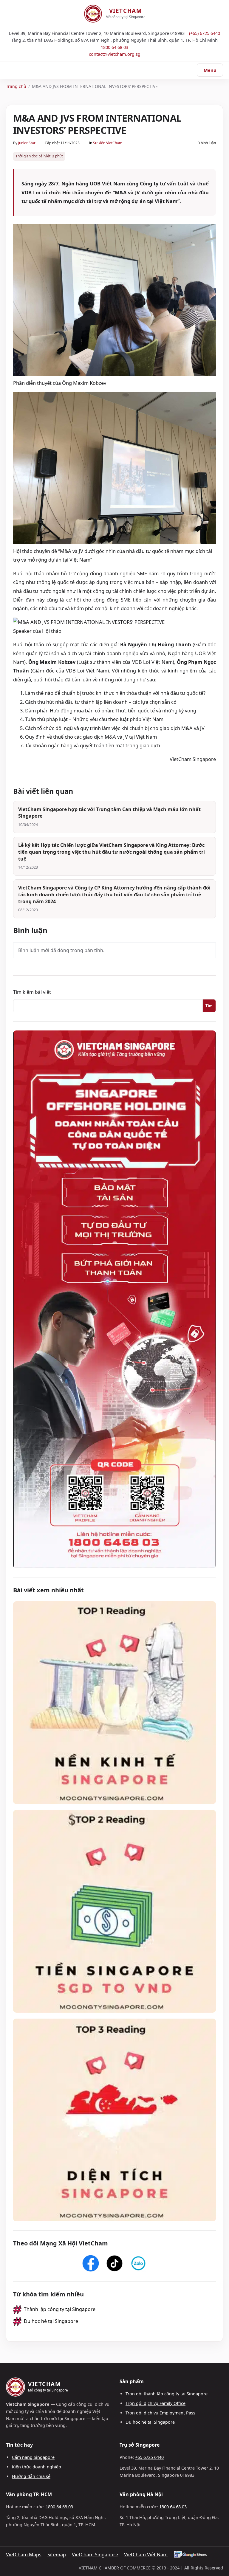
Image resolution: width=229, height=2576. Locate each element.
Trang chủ (16, 86)
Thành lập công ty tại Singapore (60, 2309)
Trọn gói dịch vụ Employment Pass (160, 2413)
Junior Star (27, 143)
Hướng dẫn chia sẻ (31, 2476)
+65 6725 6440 (149, 2457)
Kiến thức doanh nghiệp (37, 2467)
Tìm (209, 1006)
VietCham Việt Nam (146, 2555)
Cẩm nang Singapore (33, 2457)
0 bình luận (207, 143)
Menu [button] (210, 70)
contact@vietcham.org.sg (115, 54)
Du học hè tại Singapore (51, 2321)
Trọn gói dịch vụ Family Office (155, 2403)
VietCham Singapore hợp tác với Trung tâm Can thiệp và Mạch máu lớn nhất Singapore (109, 813)
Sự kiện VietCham (108, 143)
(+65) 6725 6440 (205, 33)
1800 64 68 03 (114, 47)
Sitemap (57, 2555)
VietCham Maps (24, 2555)
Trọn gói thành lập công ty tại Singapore (167, 2394)
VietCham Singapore (95, 2555)
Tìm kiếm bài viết (32, 992)
